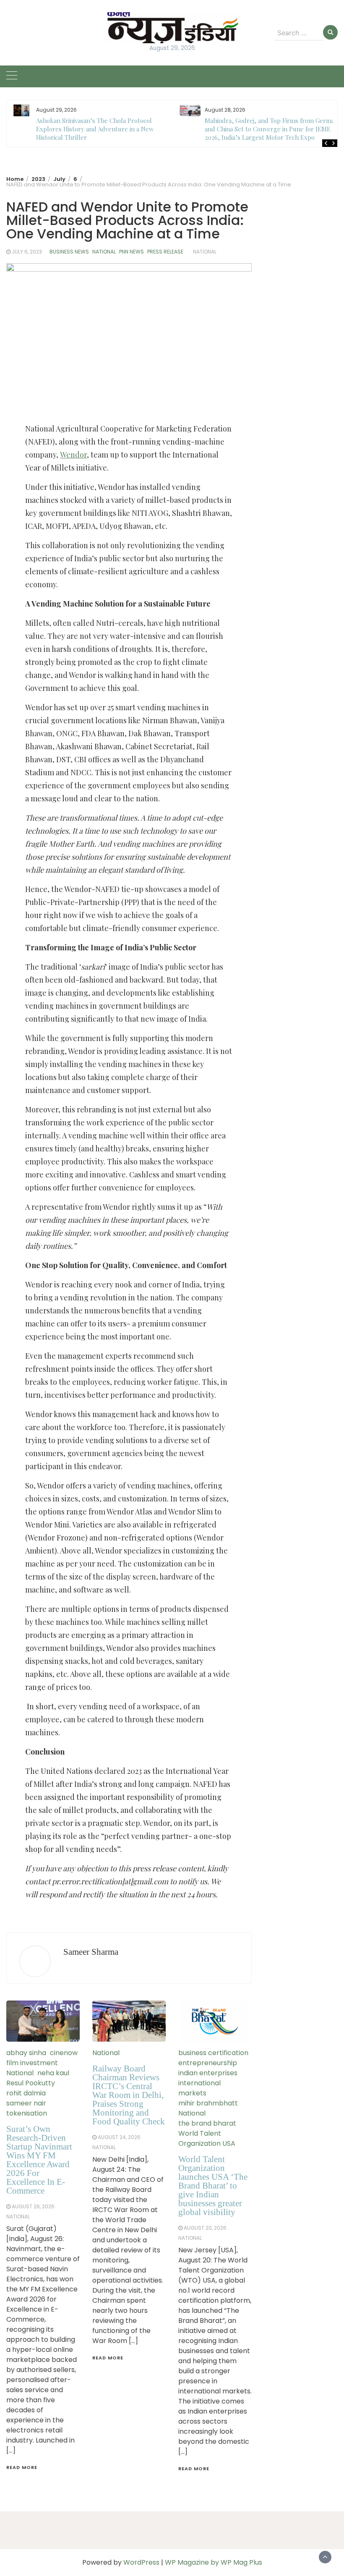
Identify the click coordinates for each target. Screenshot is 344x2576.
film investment (32, 2063)
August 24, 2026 (119, 2137)
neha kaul (53, 2073)
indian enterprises (208, 2073)
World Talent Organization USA (207, 2138)
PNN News (132, 252)
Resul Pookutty (31, 2083)
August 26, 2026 (33, 2206)
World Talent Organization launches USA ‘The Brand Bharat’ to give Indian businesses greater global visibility (213, 2186)
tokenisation (27, 2113)
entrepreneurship (208, 2063)
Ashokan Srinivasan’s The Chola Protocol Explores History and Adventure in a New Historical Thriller (95, 129)
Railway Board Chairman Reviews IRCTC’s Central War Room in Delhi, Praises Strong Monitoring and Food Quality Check (129, 2095)
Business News (69, 252)
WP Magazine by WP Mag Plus (214, 2562)
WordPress (141, 2562)
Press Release (165, 252)
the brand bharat (207, 2123)
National (104, 252)
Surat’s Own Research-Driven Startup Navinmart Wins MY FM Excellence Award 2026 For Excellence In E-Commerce (39, 2160)
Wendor (73, 455)
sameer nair (26, 2103)
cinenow (64, 2053)
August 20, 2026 (205, 2228)
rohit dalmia (26, 2093)
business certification (213, 2053)
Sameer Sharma (91, 1952)
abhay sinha (26, 2053)
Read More (22, 2467)
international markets (199, 2088)
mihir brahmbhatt (208, 2103)
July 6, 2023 (27, 252)
